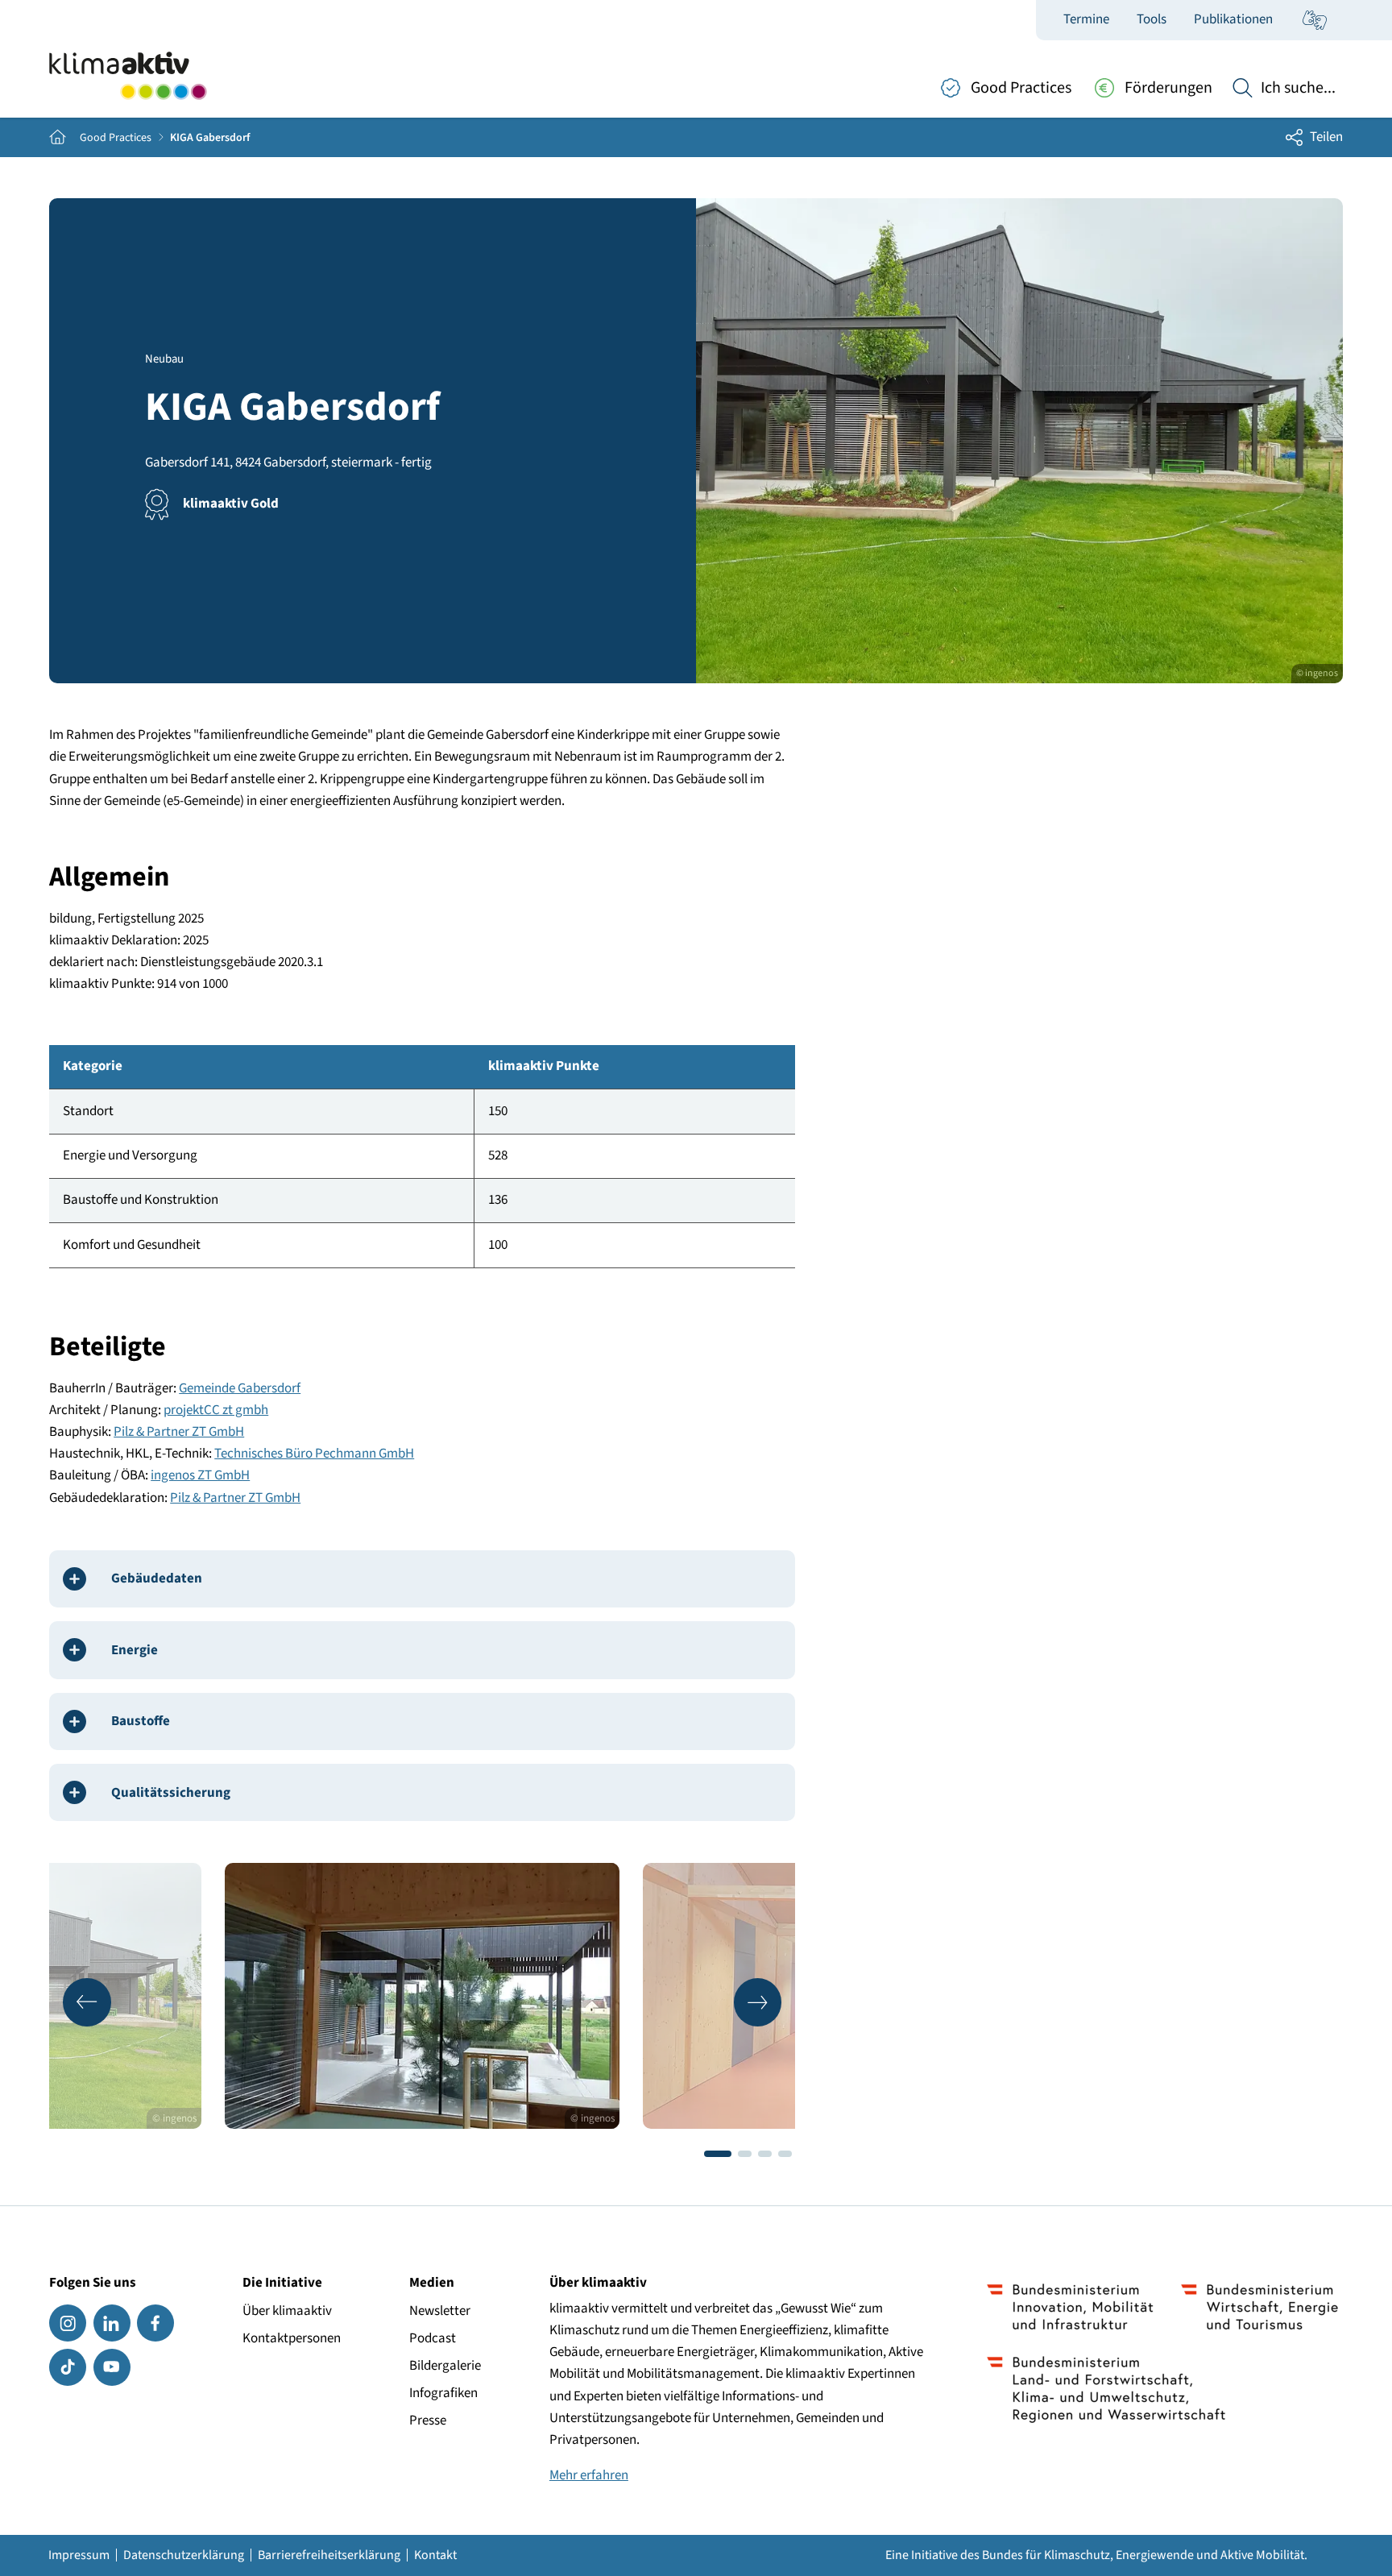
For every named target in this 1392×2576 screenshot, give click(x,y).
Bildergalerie (445, 2366)
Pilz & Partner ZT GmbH (179, 1432)
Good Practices (116, 138)
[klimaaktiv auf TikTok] (68, 2367)
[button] (87, 2002)
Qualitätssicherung (171, 1793)
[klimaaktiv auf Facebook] (155, 2323)
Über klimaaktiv (287, 2311)
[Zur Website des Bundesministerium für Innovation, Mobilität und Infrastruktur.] (1070, 2307)
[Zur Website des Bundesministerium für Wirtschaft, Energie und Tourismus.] (1259, 2307)
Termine (1086, 19)
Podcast (433, 2338)
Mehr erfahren (589, 2475)
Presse (428, 2420)
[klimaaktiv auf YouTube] (112, 2367)
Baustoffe (141, 1721)
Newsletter (440, 2311)
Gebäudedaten (157, 1578)
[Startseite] (128, 76)
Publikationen (1233, 19)
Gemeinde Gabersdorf (240, 1388)
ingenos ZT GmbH (200, 1475)
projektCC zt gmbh (216, 1410)
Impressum (79, 2555)
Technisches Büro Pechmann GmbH (314, 1454)
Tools (1152, 19)
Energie (135, 1650)
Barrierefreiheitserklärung (329, 2555)
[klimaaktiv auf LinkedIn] (112, 2323)
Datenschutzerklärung (184, 2555)
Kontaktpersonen (292, 2338)
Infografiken (443, 2393)
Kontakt (435, 2555)
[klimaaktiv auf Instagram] (68, 2323)
